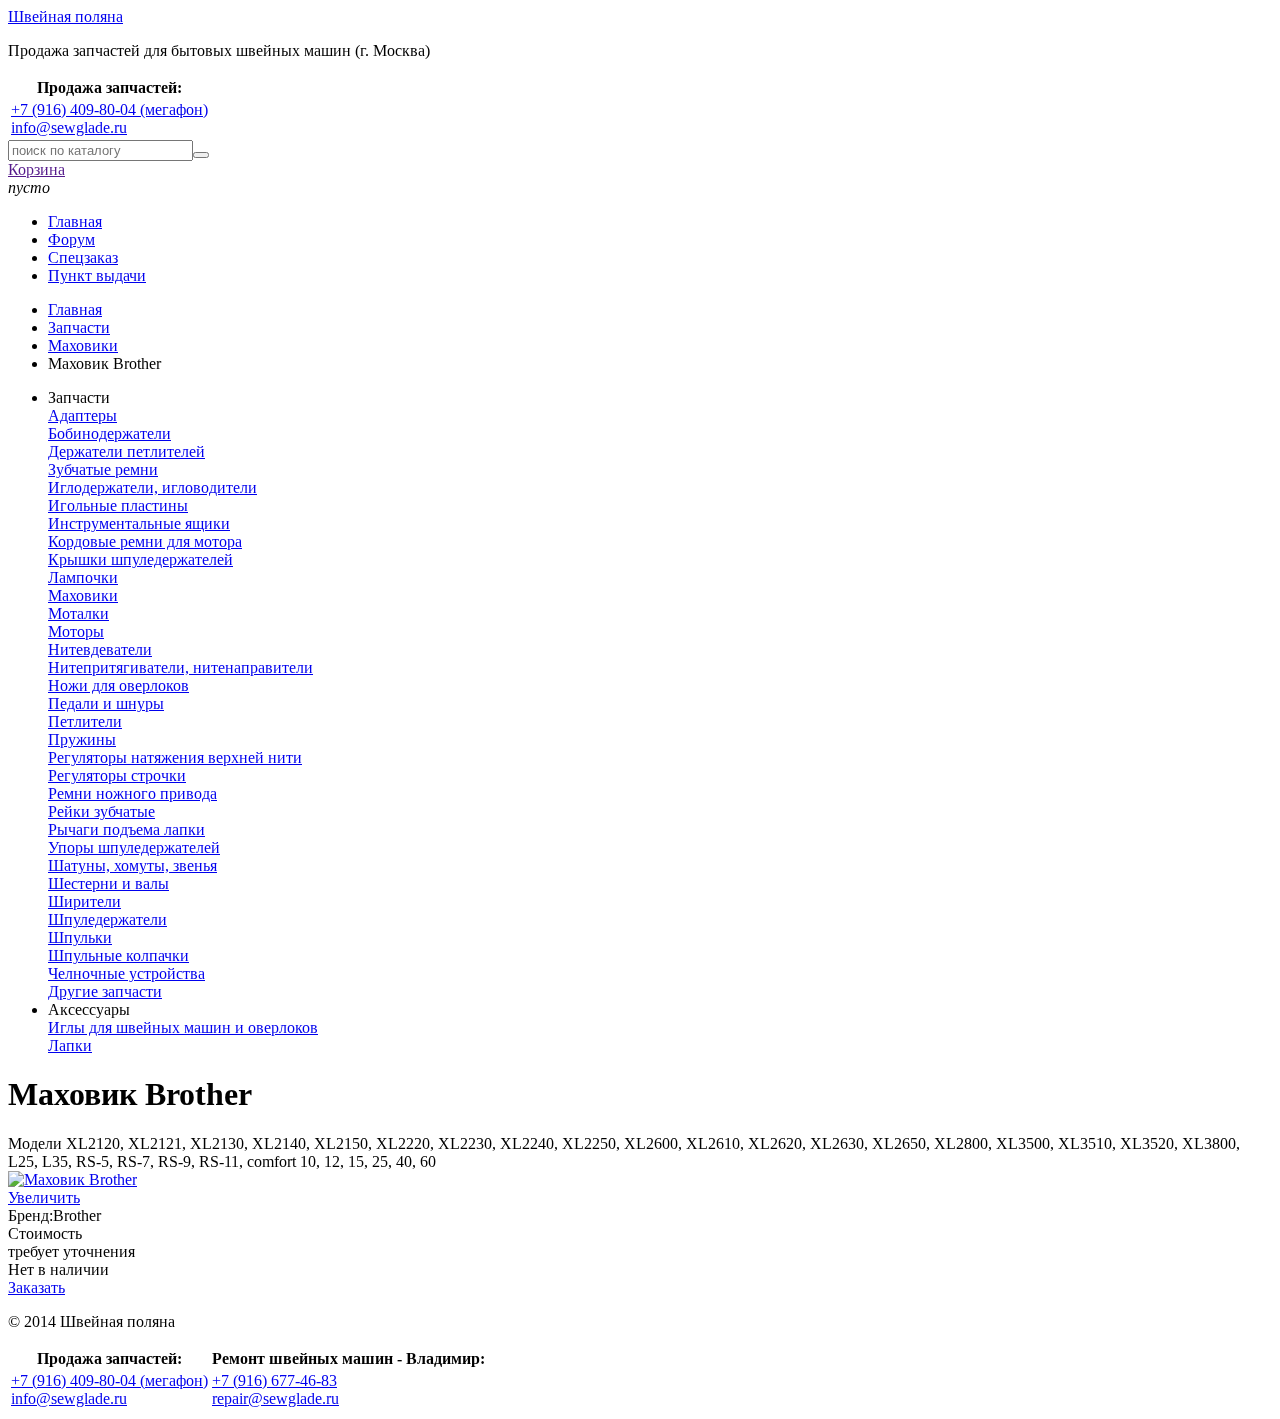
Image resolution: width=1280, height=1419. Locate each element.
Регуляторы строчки (117, 775)
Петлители (85, 721)
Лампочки (83, 577)
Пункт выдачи (97, 275)
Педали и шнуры (106, 703)
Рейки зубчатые (101, 811)
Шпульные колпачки (118, 955)
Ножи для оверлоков (118, 685)
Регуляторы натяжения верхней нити (175, 757)
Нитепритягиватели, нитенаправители (180, 667)
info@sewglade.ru (69, 127)
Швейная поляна (65, 16)
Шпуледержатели (107, 919)
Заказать (36, 1287)
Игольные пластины (118, 505)
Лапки (70, 1045)
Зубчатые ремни (103, 469)
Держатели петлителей (126, 451)
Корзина (36, 169)
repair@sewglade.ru (275, 1398)
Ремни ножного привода (132, 793)
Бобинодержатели (109, 433)
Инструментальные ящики (139, 523)
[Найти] (201, 155)
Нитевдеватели (100, 649)
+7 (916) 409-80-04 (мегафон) (109, 109)
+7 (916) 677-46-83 (274, 1380)
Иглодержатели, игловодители (152, 487)
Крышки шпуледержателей (140, 559)
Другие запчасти (105, 991)
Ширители (84, 901)
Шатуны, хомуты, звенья (132, 865)
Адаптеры (82, 415)
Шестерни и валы (108, 883)
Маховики (83, 595)
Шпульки (80, 937)
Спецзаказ (83, 257)
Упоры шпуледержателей (134, 847)
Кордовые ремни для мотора (145, 541)
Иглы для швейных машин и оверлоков (183, 1027)
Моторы (76, 631)
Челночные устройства (126, 973)
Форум (71, 239)
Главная (75, 221)
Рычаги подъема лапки (126, 829)
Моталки (78, 613)
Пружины (82, 739)
